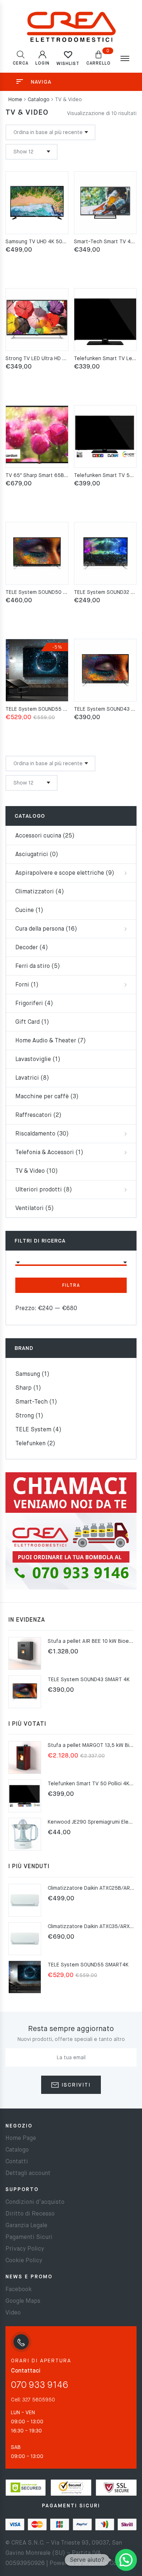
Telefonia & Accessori (45, 1153)
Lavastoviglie (33, 1060)
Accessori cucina (38, 836)
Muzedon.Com (102, 2564)
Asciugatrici (32, 855)
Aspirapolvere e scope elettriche (60, 873)
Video (13, 2313)
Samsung (28, 1374)
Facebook (19, 2290)
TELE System (33, 1430)
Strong (25, 1416)
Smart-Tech (31, 1402)
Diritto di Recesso (30, 2214)
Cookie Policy (24, 2261)
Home (15, 100)
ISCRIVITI (75, 2085)
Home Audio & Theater (46, 1041)
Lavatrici (27, 1078)
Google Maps (23, 2301)
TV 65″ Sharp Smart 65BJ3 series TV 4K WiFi (59, 476)
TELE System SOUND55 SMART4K (46, 709)
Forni (22, 985)
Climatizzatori (35, 892)
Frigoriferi (29, 1004)
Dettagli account (28, 2174)
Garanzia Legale (26, 2226)
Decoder (27, 948)
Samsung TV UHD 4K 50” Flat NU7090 (51, 242)
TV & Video (30, 1171)
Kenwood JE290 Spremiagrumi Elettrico (95, 1822)
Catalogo (39, 100)
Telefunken (30, 1444)
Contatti (17, 2162)
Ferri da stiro (33, 966)
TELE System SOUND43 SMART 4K (89, 1680)
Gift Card (27, 1022)
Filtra (71, 1286)
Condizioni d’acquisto (35, 2202)
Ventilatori (29, 1209)
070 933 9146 (40, 2386)
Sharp (23, 1388)
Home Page (21, 2138)
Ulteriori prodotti (39, 1190)
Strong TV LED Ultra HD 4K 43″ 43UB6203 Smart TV (67, 359)
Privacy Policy (25, 2249)
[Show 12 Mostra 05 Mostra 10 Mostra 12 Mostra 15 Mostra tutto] (31, 152)
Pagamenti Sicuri (29, 2237)
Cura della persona (40, 929)
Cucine (25, 911)
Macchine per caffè (42, 1097)
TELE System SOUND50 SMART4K (46, 592)
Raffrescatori (33, 1115)
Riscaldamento (35, 1134)
